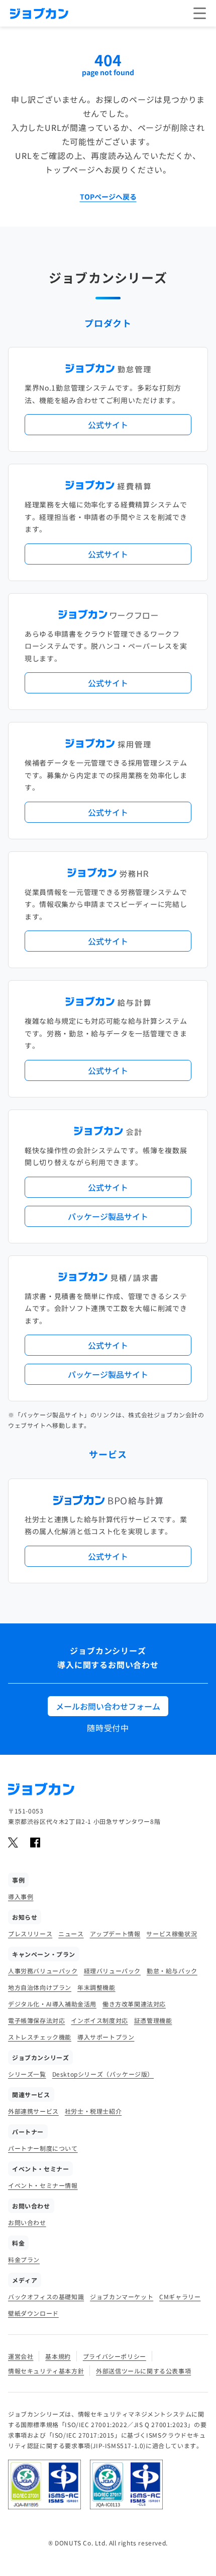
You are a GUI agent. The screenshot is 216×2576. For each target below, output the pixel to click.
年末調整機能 (96, 1987)
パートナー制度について (43, 2148)
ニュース (71, 1934)
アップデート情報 (115, 1934)
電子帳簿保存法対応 (36, 2020)
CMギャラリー (180, 2296)
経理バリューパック (112, 1971)
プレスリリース (30, 1934)
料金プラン (24, 2259)
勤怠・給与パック (172, 1971)
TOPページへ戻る (108, 197)
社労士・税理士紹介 (93, 2111)
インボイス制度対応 (99, 2020)
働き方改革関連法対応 (134, 2004)
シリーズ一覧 (27, 2074)
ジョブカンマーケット (122, 2296)
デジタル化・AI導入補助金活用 (52, 2004)
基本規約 (58, 2356)
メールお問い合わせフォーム (108, 1706)
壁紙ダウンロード (33, 2313)
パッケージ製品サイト (108, 1216)
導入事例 (21, 1896)
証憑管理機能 (153, 2020)
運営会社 (21, 2356)
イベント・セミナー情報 (43, 2185)
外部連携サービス (33, 2111)
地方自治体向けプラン (40, 1987)
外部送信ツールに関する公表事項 (143, 2371)
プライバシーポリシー (115, 2356)
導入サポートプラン (106, 2037)
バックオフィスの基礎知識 (46, 2296)
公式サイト (108, 425)
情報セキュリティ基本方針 (46, 2371)
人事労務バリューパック (43, 1971)
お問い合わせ (27, 2222)
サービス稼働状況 (172, 1934)
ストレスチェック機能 (40, 2037)
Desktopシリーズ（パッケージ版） (103, 2074)
